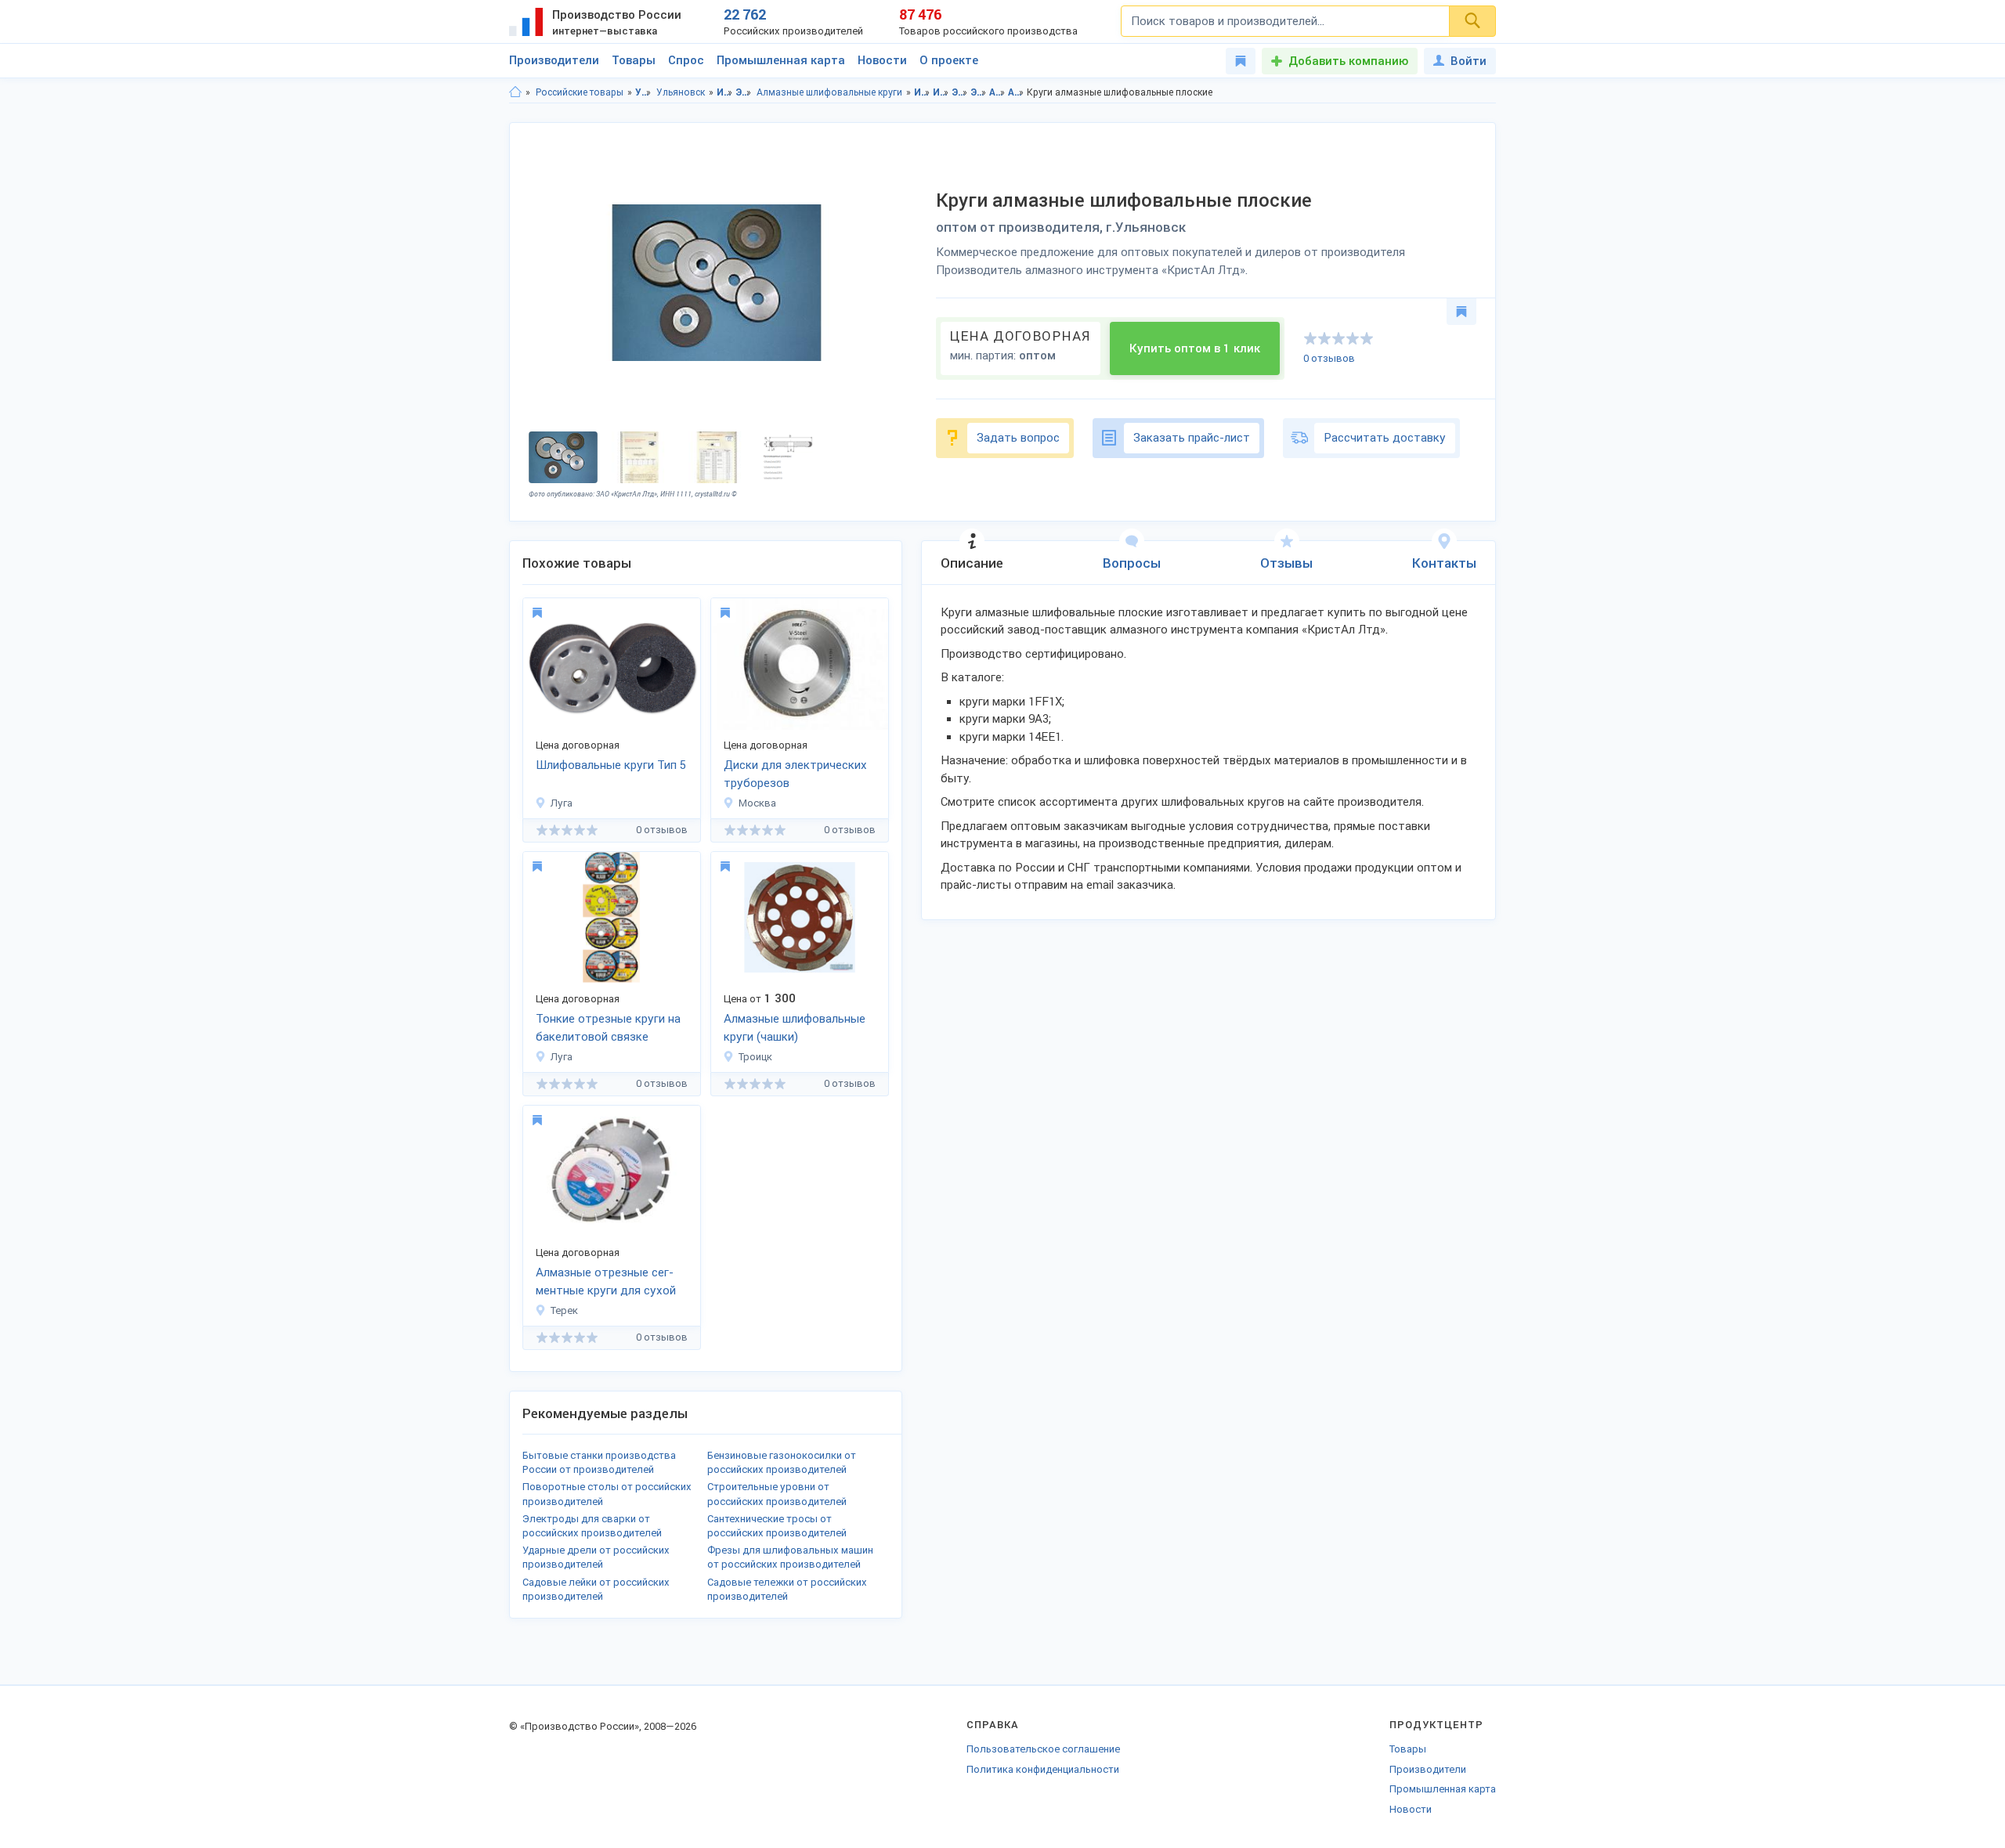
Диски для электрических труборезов (795, 774)
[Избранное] (1241, 61)
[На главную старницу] (515, 92)
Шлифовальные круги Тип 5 (611, 765)
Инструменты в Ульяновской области (922, 92)
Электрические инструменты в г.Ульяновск (979, 92)
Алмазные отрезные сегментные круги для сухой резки (606, 1283)
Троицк (755, 1057)
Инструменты (725, 92)
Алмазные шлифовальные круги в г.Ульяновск (1016, 92)
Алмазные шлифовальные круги (829, 92)
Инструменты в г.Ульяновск (941, 92)
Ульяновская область (643, 92)
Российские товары (580, 92)
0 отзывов (1329, 358)
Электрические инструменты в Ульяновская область (960, 92)
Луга (562, 803)
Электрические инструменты (744, 92)
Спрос (686, 60)
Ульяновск (681, 92)
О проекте (949, 60)
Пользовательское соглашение (1043, 1749)
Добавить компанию (1348, 61)
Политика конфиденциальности (1043, 1769)
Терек (564, 1310)
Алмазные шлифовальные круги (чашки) (795, 1028)
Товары (634, 60)
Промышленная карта (781, 60)
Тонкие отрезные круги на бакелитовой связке (608, 1028)
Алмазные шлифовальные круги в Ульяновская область (997, 92)
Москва (757, 803)
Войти (1469, 61)
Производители (554, 60)
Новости (882, 60)
